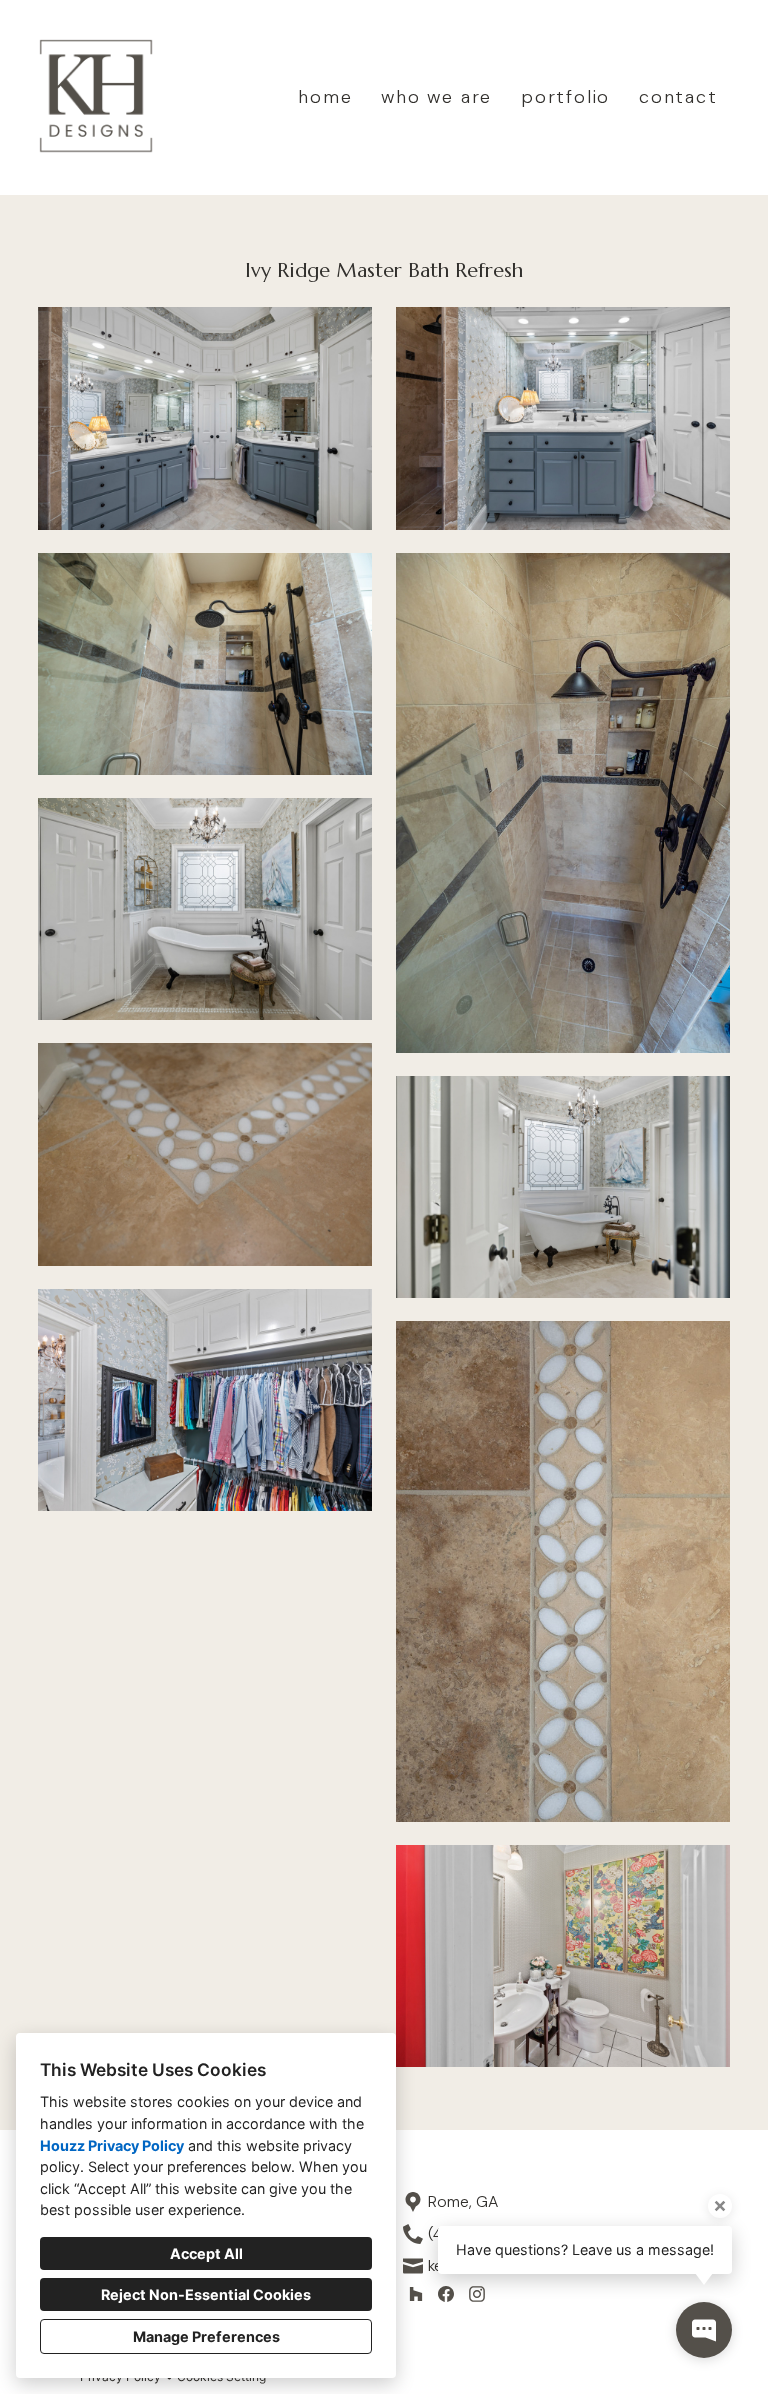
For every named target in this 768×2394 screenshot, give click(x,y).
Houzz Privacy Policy (112, 2145)
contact (678, 97)
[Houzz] (415, 2293)
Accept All (206, 2253)
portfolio (565, 97)
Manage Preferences (206, 2336)
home (325, 97)
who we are (436, 97)
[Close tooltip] (720, 2206)
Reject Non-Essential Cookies (206, 2294)
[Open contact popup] (704, 2330)
